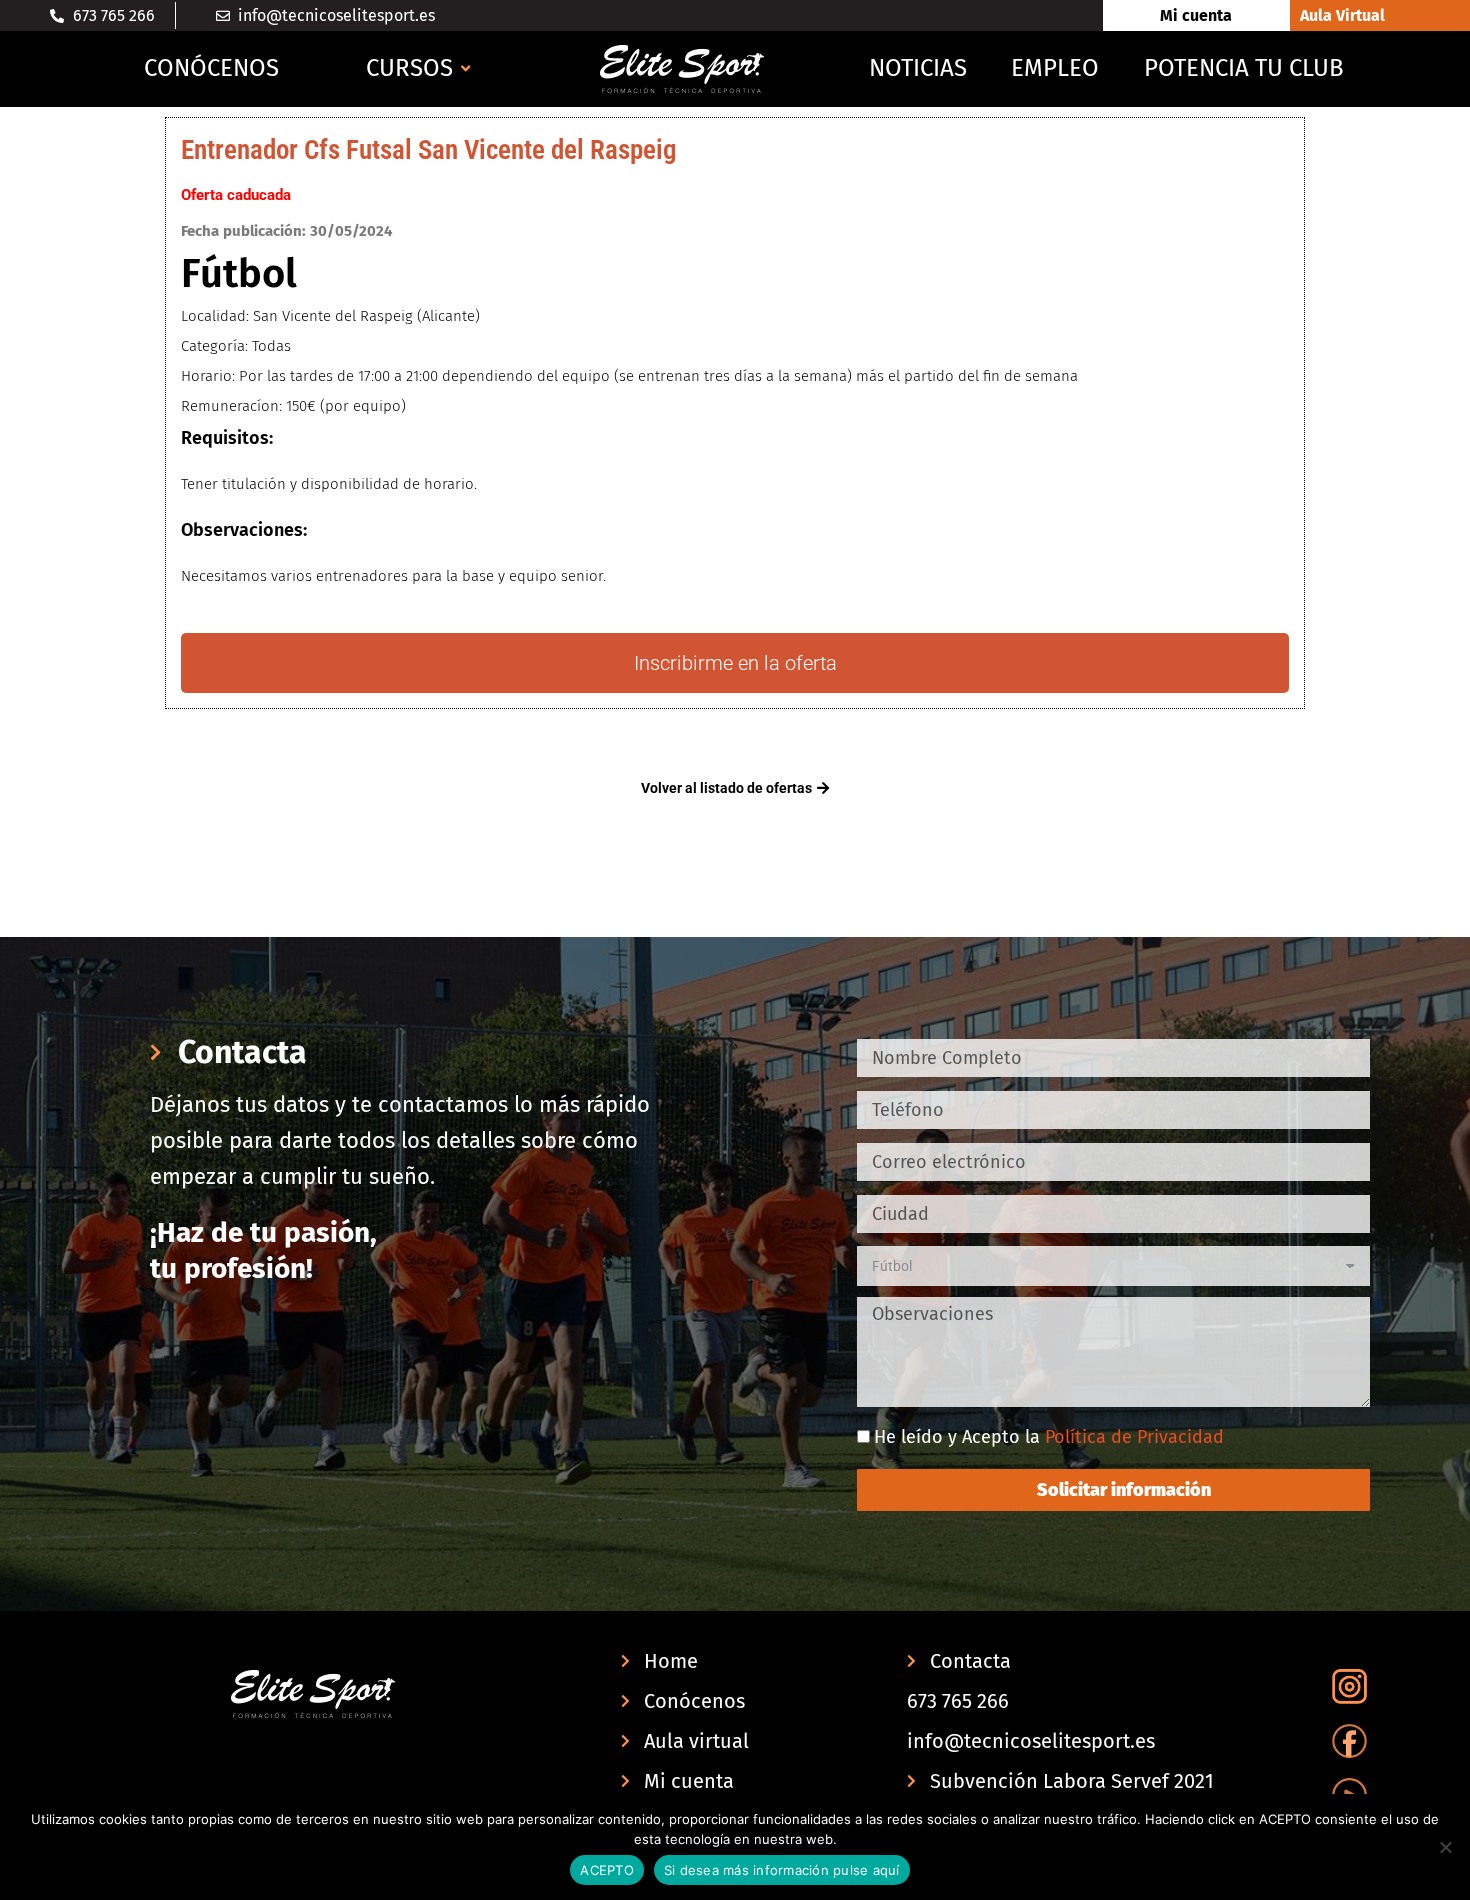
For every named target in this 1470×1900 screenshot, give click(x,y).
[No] (1445, 1847)
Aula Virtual (1342, 15)
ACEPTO (607, 1870)
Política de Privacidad (1134, 1437)
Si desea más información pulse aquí (782, 1870)
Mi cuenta (1196, 15)
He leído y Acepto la (1049, 1437)
